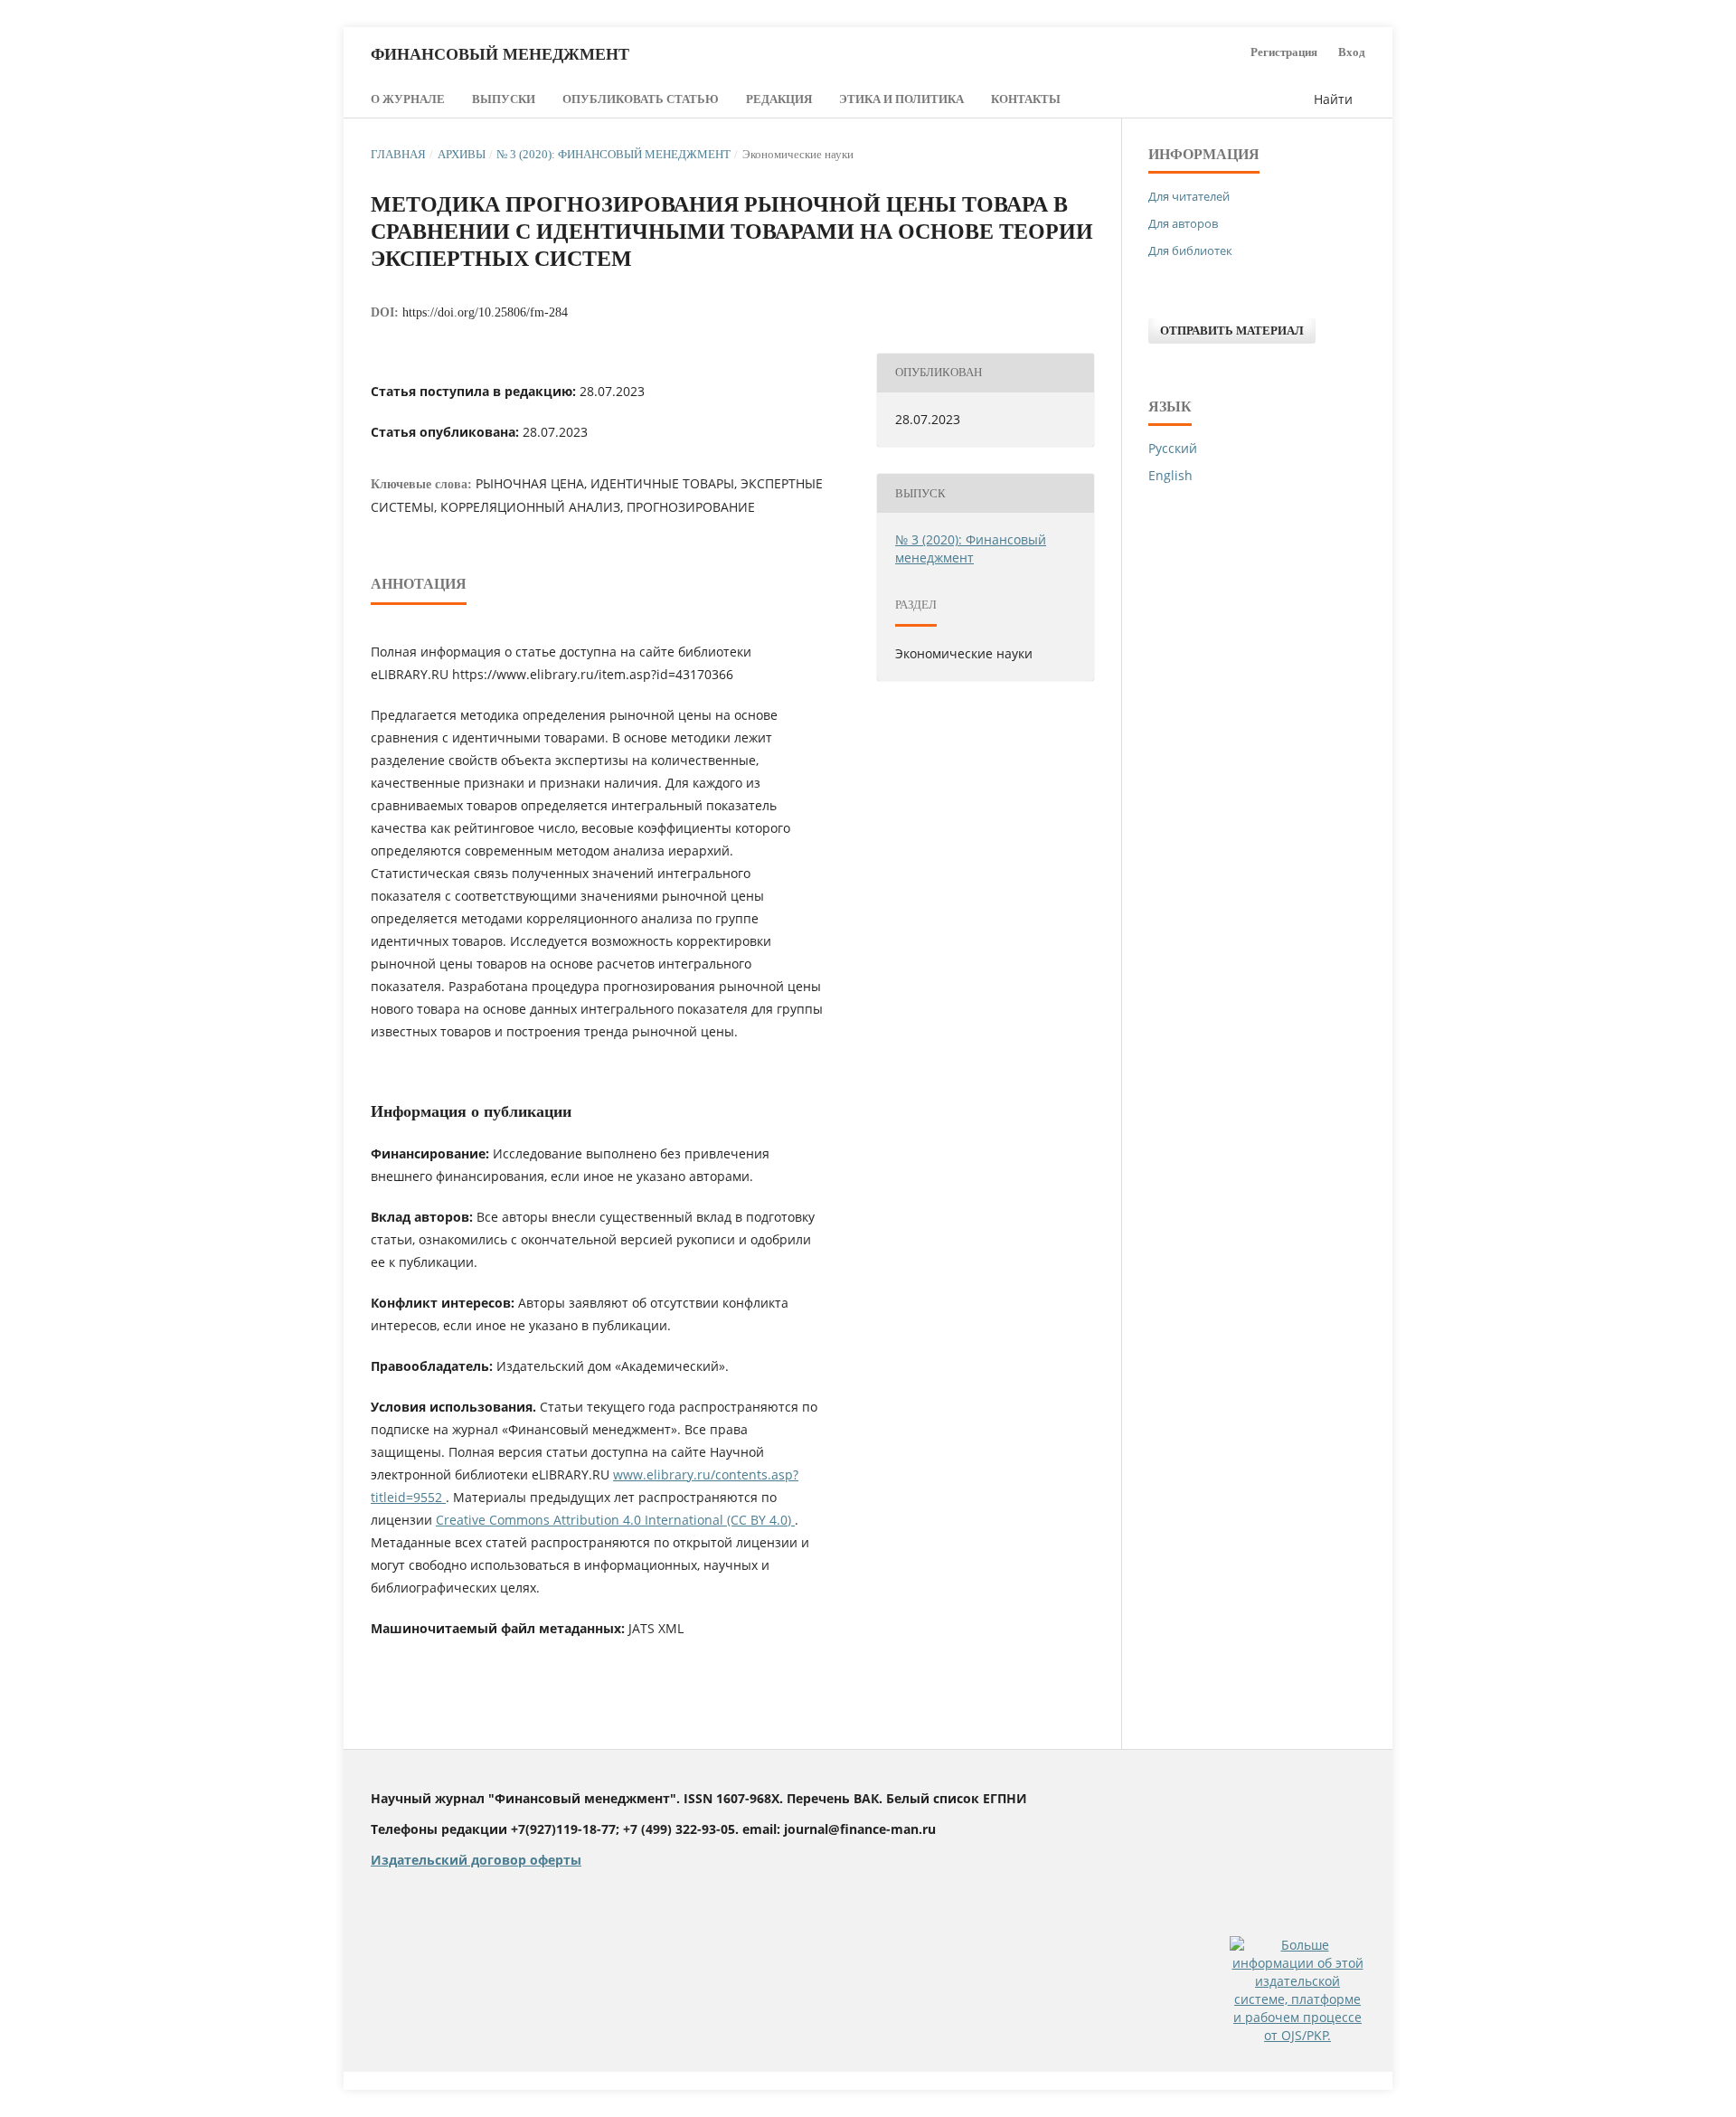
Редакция (779, 99)
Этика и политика (901, 99)
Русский (1173, 448)
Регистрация (1284, 52)
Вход (1352, 52)
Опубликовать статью (641, 99)
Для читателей (1189, 196)
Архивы (462, 154)
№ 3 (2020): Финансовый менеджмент (613, 154)
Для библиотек (1190, 250)
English (1170, 475)
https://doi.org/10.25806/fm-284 (485, 312)
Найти (1331, 99)
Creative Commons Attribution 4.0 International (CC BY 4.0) (615, 1520)
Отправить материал (1232, 331)
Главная (398, 154)
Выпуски (504, 99)
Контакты (1026, 99)
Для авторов (1183, 223)
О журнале (408, 99)
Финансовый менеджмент (500, 54)
